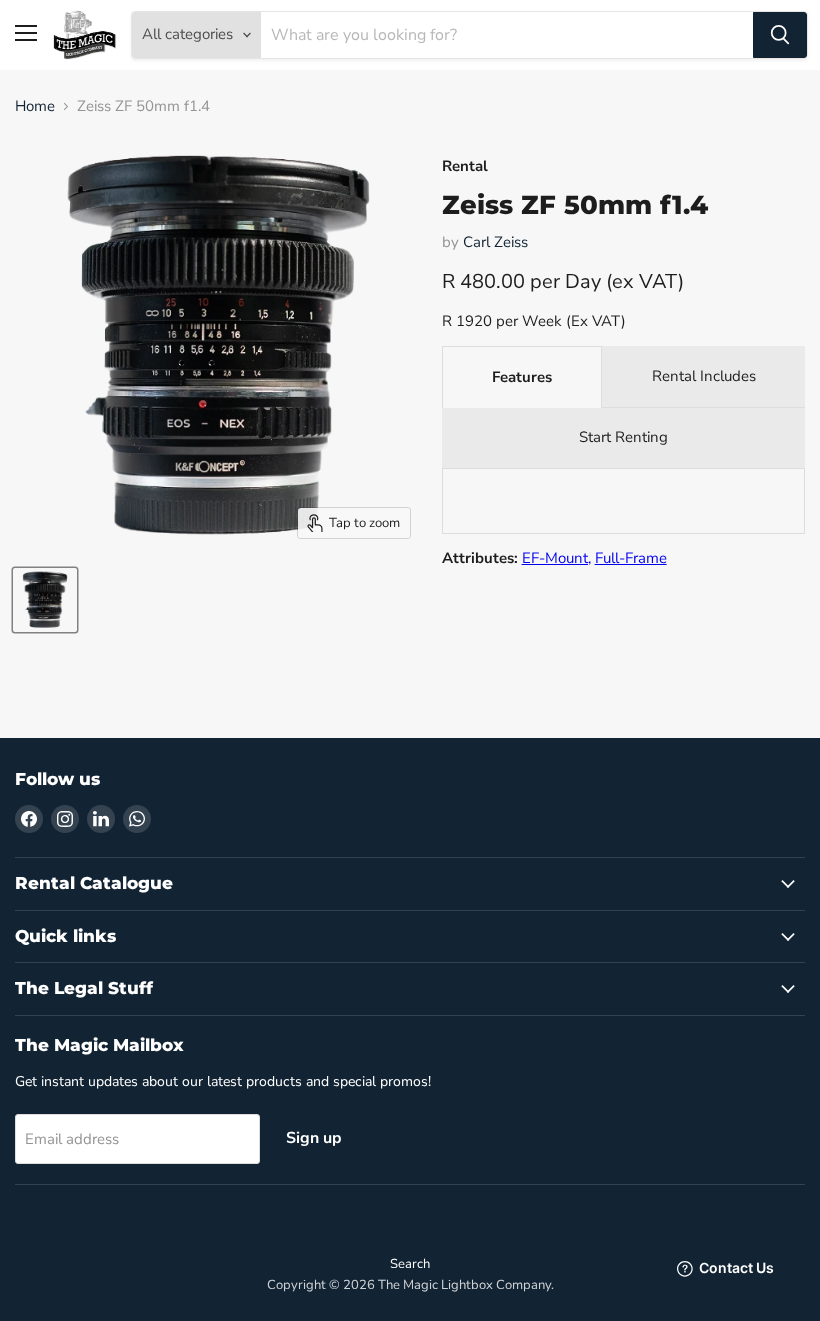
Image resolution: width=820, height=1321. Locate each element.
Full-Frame (631, 558)
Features (522, 377)
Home (35, 106)
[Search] (780, 35)
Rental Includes (704, 376)
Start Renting (623, 437)
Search (410, 1264)
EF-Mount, (556, 558)
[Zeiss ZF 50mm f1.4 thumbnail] (45, 600)
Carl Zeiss (495, 242)
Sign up (314, 1138)
